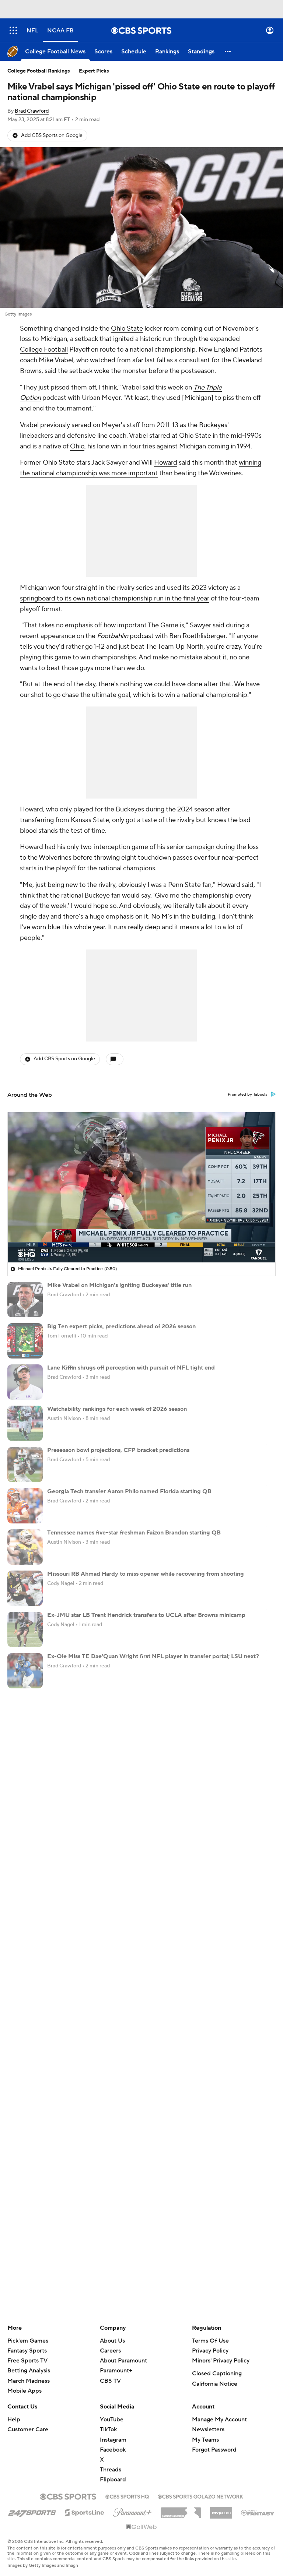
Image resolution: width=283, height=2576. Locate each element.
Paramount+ (116, 2371)
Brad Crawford (32, 111)
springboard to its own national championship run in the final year (115, 598)
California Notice (215, 2384)
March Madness (29, 2381)
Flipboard (113, 2480)
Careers (110, 2351)
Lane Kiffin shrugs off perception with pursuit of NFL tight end (131, 1368)
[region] (141, 1187)
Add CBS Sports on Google (52, 135)
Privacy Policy (210, 2351)
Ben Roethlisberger (197, 636)
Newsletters (208, 2429)
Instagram (113, 2440)
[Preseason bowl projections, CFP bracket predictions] (25, 1465)
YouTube (112, 2420)
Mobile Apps (25, 2391)
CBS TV (110, 2381)
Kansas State (90, 820)
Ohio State (127, 329)
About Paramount (123, 2361)
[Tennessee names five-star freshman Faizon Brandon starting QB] (25, 1547)
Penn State (184, 885)
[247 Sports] (32, 2511)
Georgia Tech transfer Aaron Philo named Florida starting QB (129, 1491)
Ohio (77, 446)
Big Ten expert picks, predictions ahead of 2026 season (121, 1326)
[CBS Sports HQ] (127, 2496)
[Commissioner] (181, 2510)
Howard (166, 463)
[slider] (141, 1241)
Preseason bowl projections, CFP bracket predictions (118, 1450)
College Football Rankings (39, 71)
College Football (44, 350)
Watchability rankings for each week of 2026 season (117, 1409)
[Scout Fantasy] (258, 2512)
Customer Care (28, 2429)
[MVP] (221, 2510)
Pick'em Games (28, 2341)
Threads (111, 2470)
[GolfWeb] (141, 2527)
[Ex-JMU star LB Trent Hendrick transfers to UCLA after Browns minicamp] (25, 1629)
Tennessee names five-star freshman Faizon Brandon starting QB (134, 1533)
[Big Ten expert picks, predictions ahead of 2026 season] (25, 1341)
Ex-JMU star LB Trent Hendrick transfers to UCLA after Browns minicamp (146, 1615)
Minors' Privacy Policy (221, 2361)
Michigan (54, 339)
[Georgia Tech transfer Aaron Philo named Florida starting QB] (25, 1506)
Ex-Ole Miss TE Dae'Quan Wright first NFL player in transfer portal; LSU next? (153, 1656)
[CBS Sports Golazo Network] (200, 2496)
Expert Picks (94, 71)
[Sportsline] (85, 2512)
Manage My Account (219, 2420)
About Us (112, 2341)
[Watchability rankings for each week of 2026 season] (25, 1423)
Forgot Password (214, 2450)
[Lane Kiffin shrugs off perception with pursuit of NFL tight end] (25, 1382)
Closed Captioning (217, 2374)
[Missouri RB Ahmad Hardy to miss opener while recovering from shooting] (25, 1588)
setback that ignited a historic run (124, 339)
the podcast (120, 636)
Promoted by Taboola (248, 1095)
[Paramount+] (132, 2511)
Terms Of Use (210, 2341)
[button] (13, 30)
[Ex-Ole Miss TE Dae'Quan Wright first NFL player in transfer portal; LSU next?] (25, 1671)
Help (14, 2420)
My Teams (205, 2440)
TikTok (108, 2429)
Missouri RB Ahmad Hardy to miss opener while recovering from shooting (146, 1574)
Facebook (113, 2450)
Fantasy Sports (27, 2351)
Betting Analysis (29, 2371)
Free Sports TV (27, 2361)
